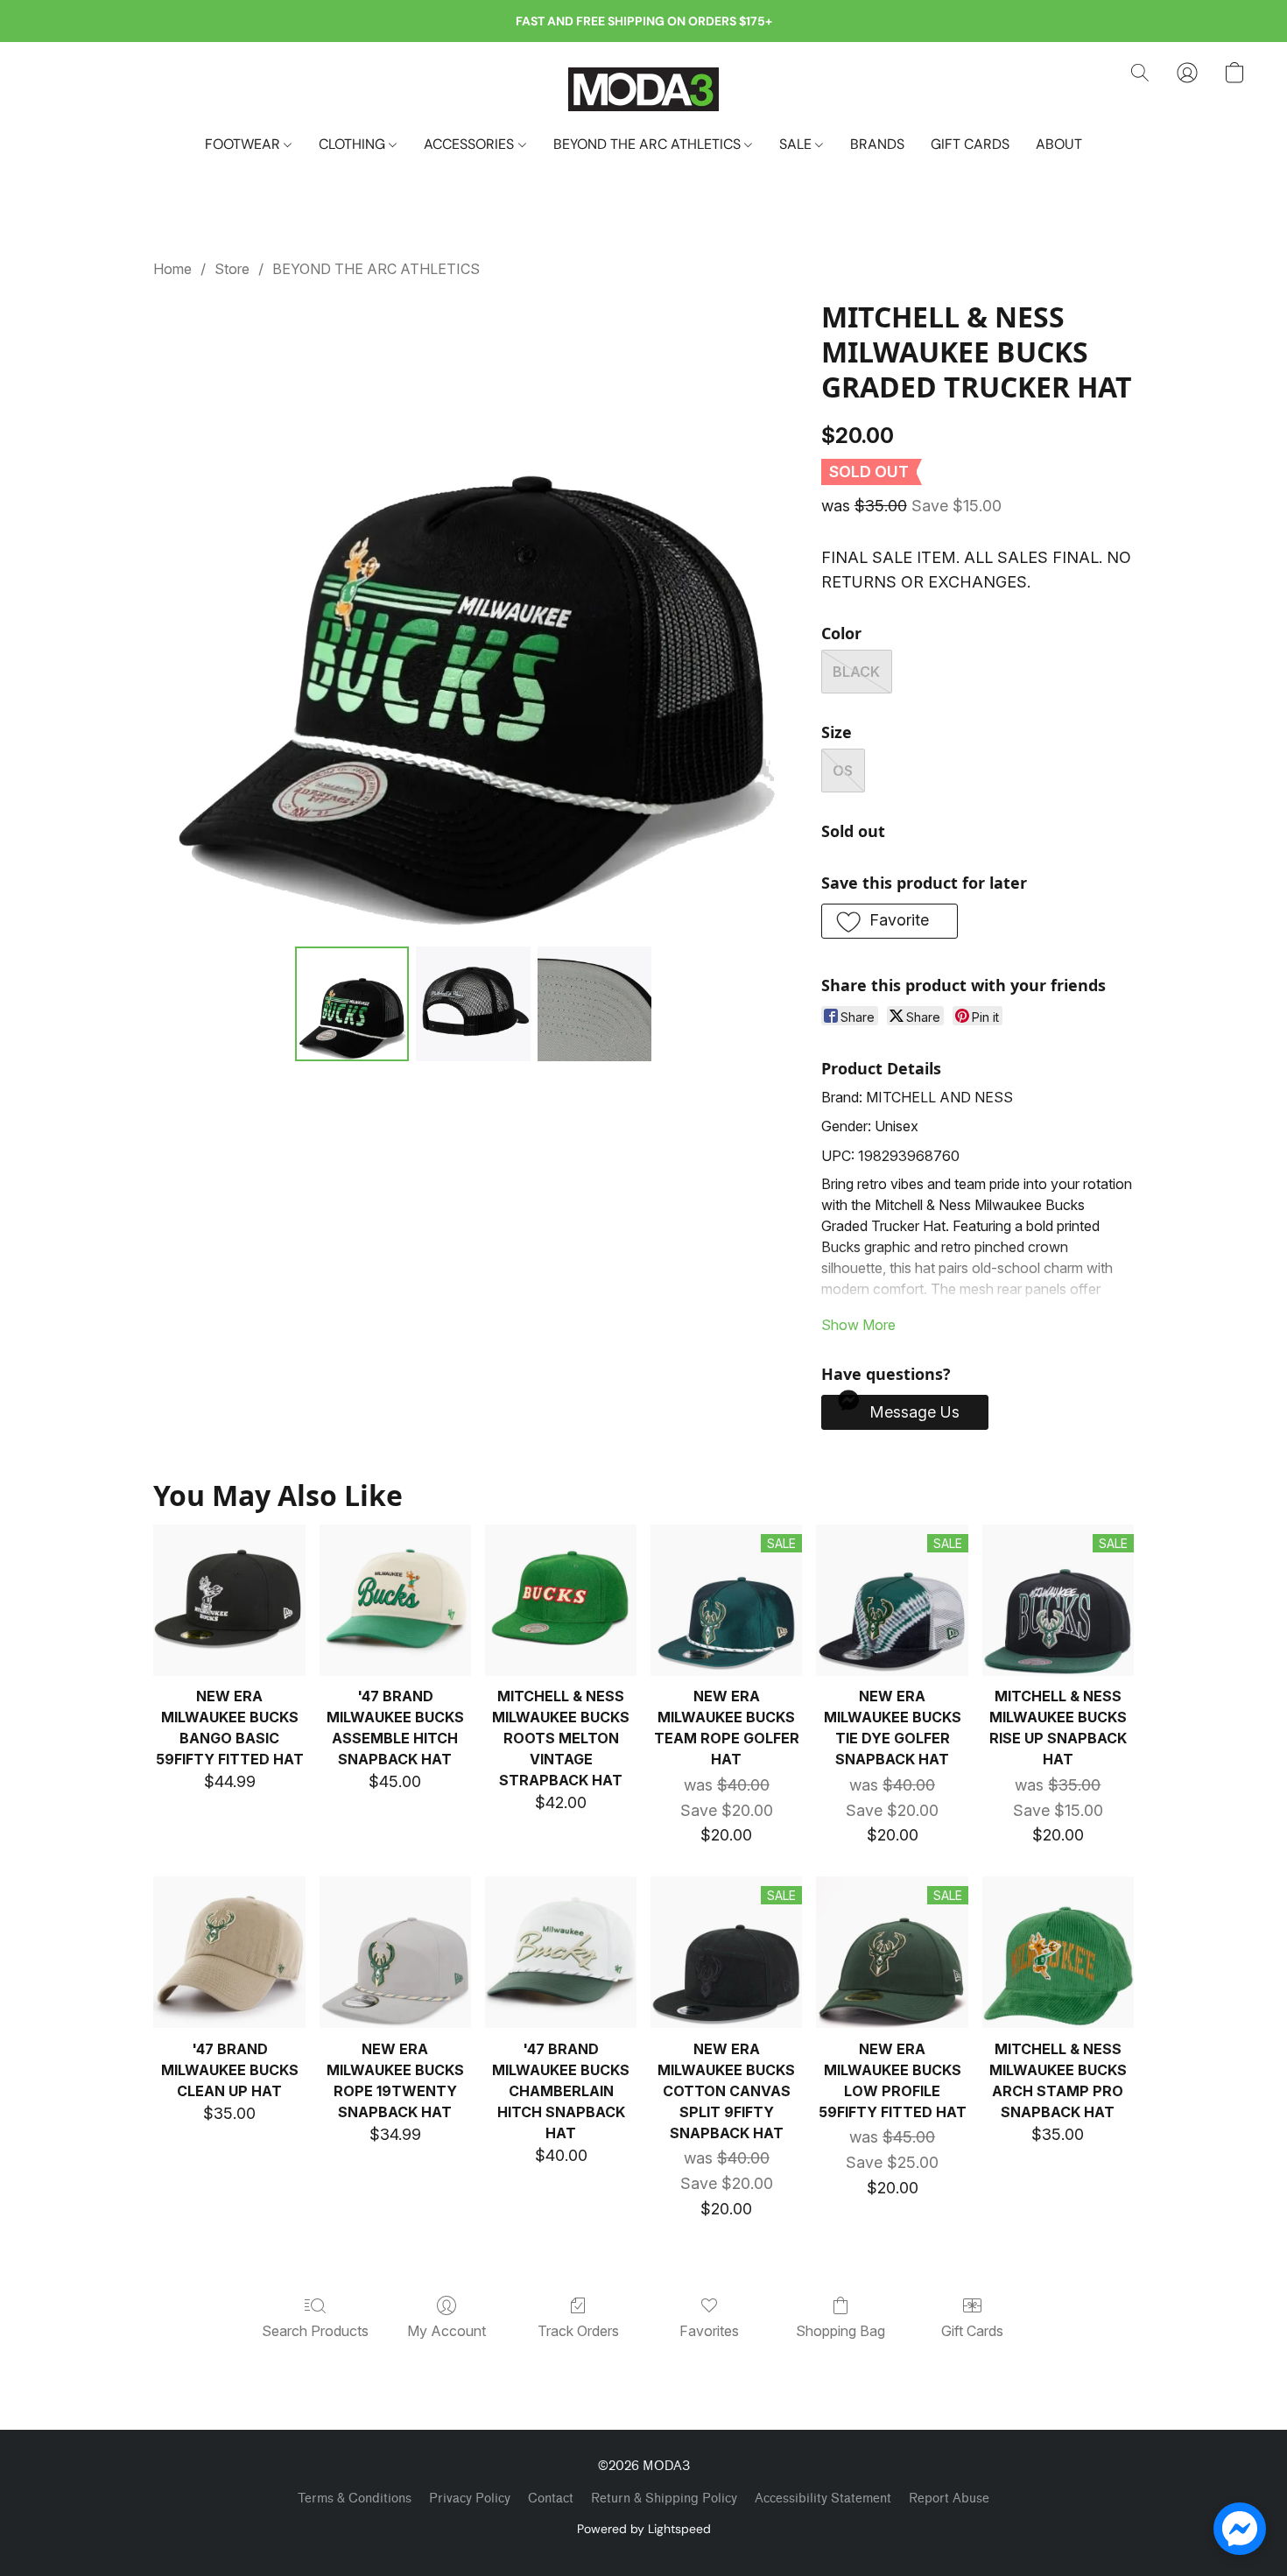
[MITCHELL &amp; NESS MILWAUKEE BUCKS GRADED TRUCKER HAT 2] (594, 1003)
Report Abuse (949, 2499)
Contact (551, 2499)
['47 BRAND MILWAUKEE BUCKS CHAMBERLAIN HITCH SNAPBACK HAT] (561, 1952)
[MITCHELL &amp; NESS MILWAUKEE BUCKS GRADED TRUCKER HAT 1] (473, 1003)
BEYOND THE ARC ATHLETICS (649, 144)
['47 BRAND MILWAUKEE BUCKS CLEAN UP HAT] (229, 1952)
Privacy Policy (470, 2499)
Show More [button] (858, 1325)
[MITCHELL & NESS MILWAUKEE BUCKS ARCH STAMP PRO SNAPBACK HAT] (1058, 1952)
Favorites (709, 2331)
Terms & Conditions (355, 2499)
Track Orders (578, 2331)
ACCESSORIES (471, 144)
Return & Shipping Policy (664, 2499)
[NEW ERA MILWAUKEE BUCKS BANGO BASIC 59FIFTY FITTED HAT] (229, 1600)
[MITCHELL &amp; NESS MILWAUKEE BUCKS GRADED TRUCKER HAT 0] (352, 1003)
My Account (447, 2331)
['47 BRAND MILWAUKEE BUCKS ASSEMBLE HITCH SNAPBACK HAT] (395, 1600)
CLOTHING (354, 144)
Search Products (315, 2331)
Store (232, 269)
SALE (797, 144)
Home (172, 269)
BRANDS (877, 144)
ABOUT (1059, 144)
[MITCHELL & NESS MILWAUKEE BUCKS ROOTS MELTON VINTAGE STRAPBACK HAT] (561, 1600)
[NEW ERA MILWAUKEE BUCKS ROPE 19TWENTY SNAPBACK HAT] (395, 1952)
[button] (643, 89)
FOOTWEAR (244, 144)
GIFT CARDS (970, 144)
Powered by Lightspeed (644, 2529)
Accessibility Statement (823, 2499)
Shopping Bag (840, 2331)
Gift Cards (972, 2331)
